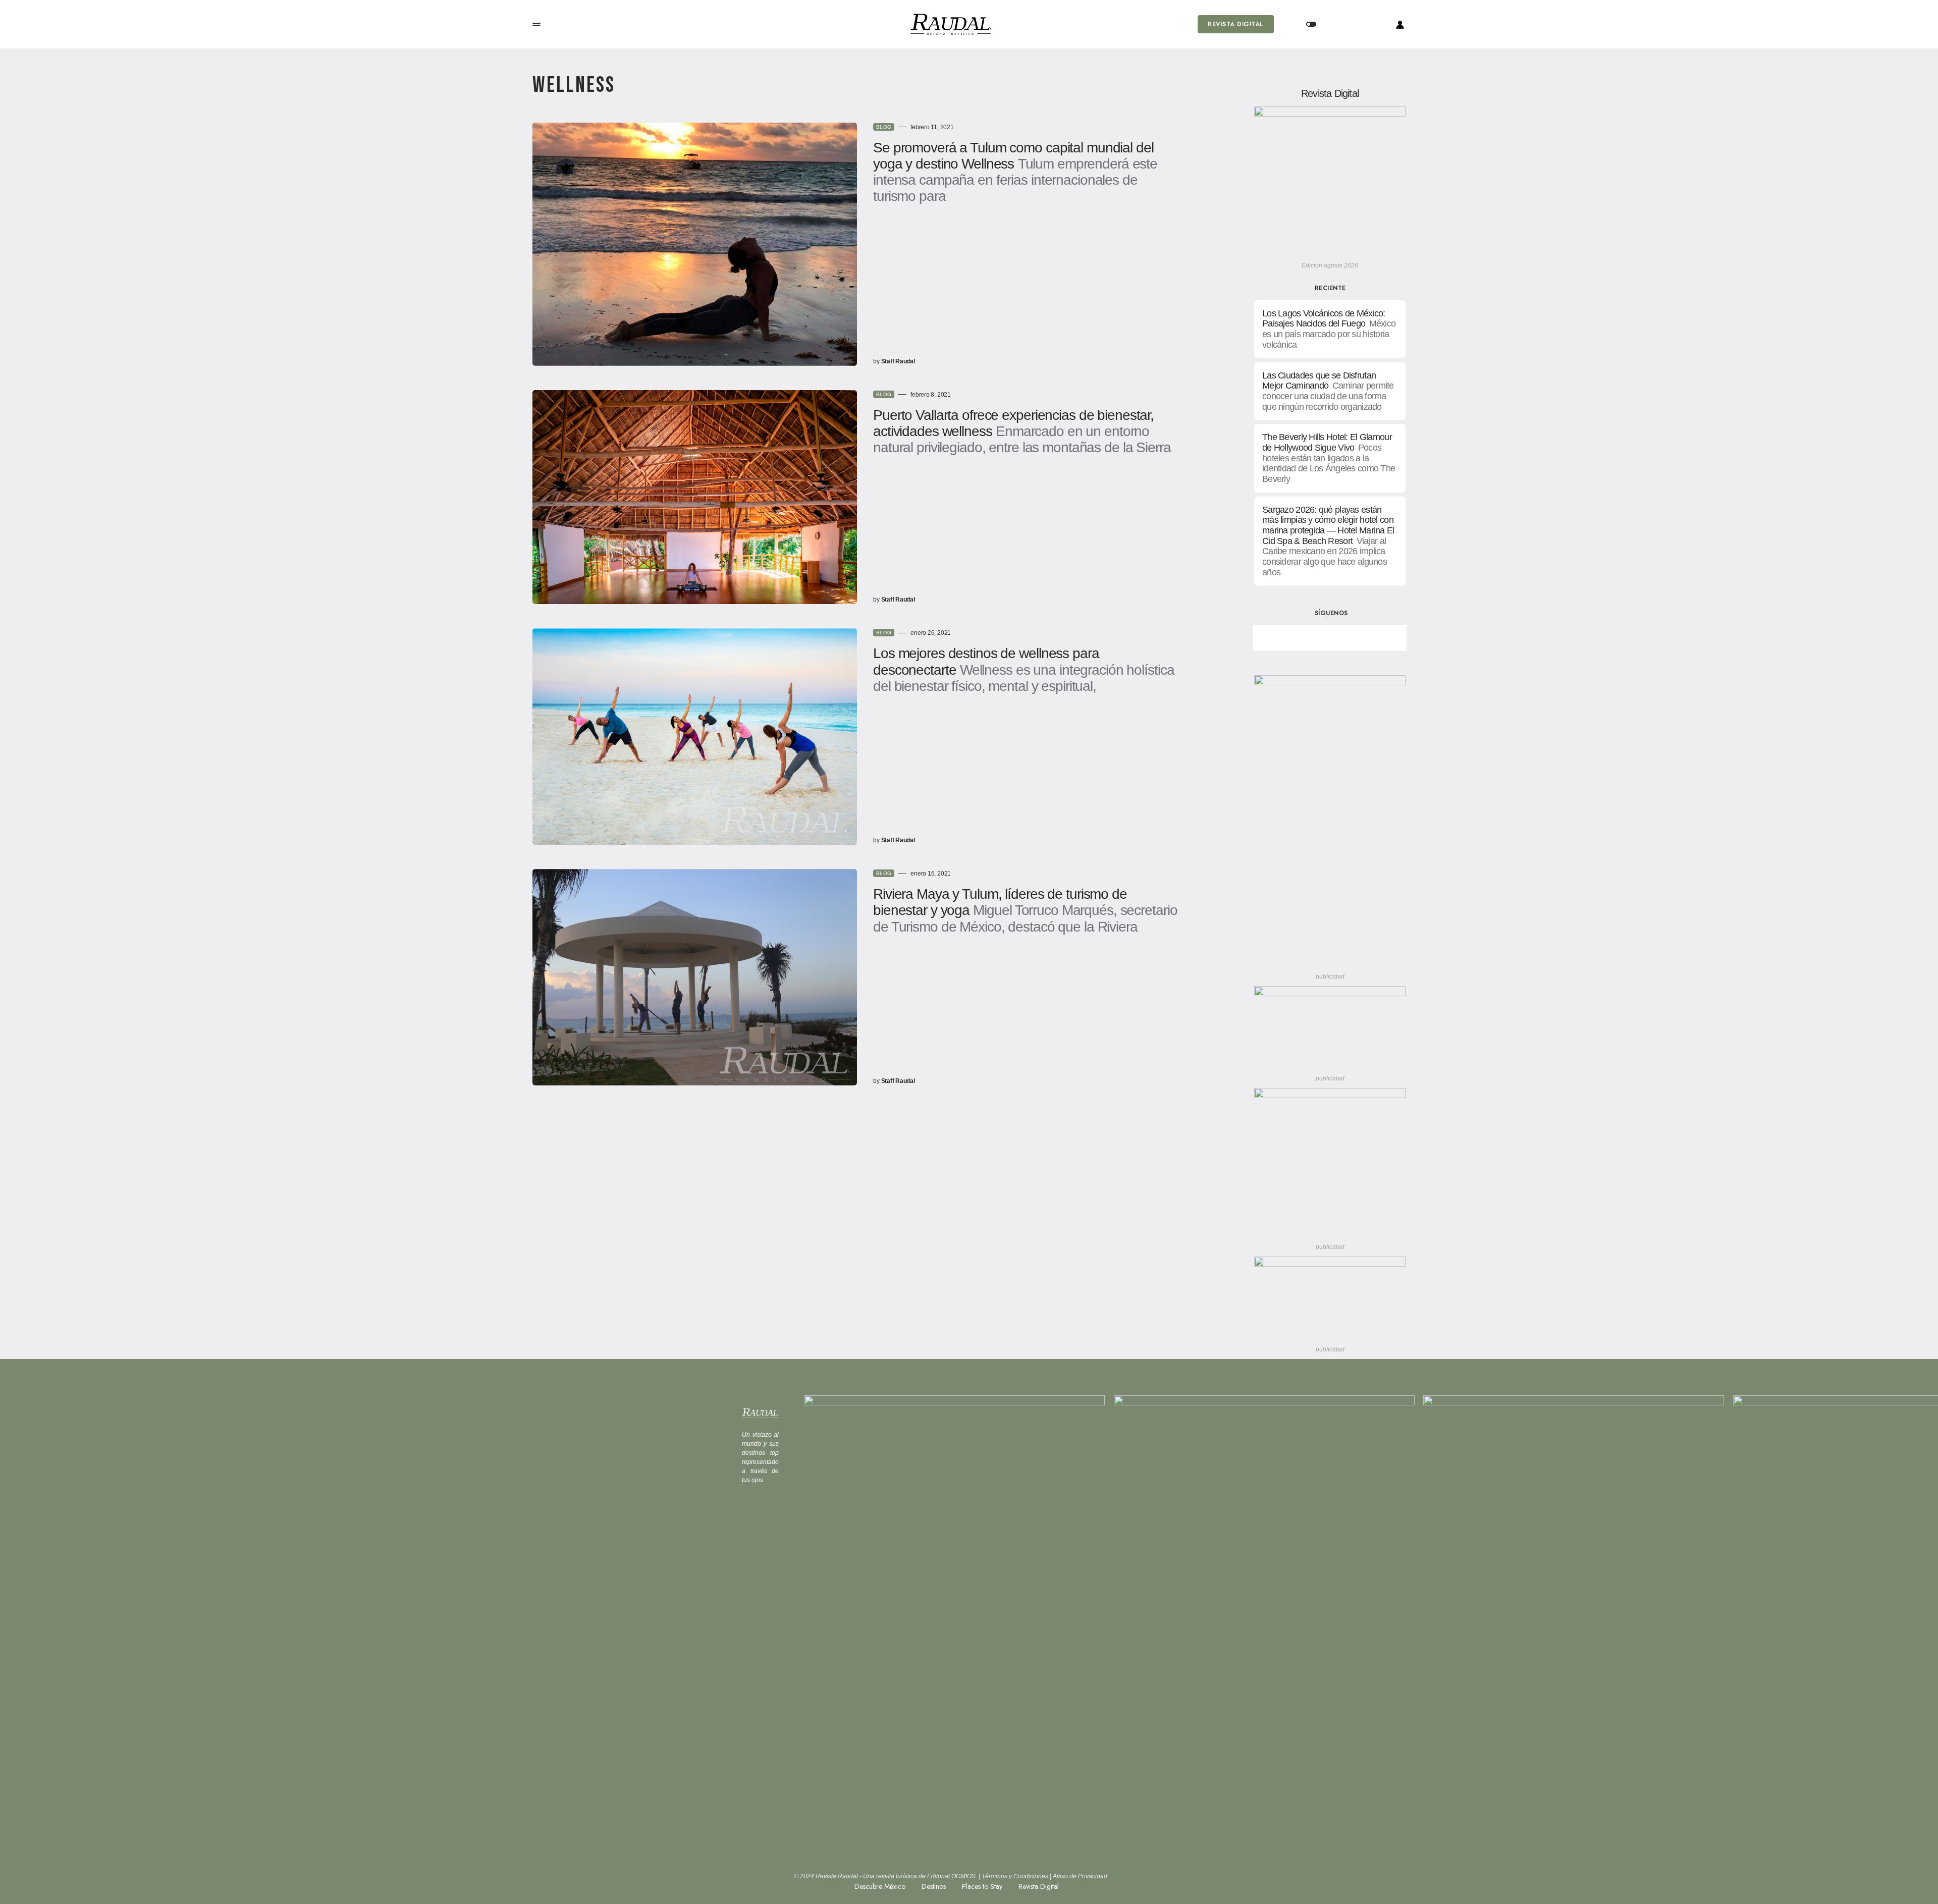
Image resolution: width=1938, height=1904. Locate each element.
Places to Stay (982, 1886)
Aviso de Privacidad (1080, 1876)
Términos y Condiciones (1015, 1876)
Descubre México (880, 1886)
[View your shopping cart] (1352, 24)
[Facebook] (1295, 638)
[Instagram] (1365, 638)
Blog (884, 127)
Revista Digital (1235, 24)
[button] (536, 24)
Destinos (934, 1886)
